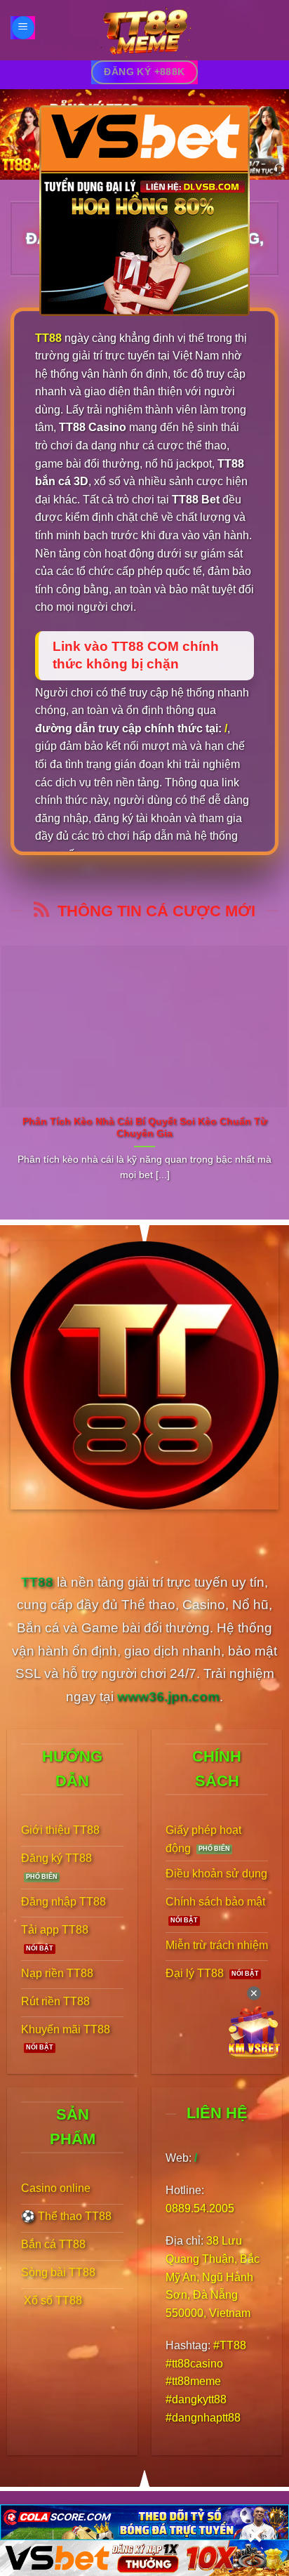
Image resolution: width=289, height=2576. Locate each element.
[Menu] (23, 28)
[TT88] (144, 30)
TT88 (48, 338)
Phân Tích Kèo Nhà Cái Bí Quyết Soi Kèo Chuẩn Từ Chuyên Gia (145, 1128)
